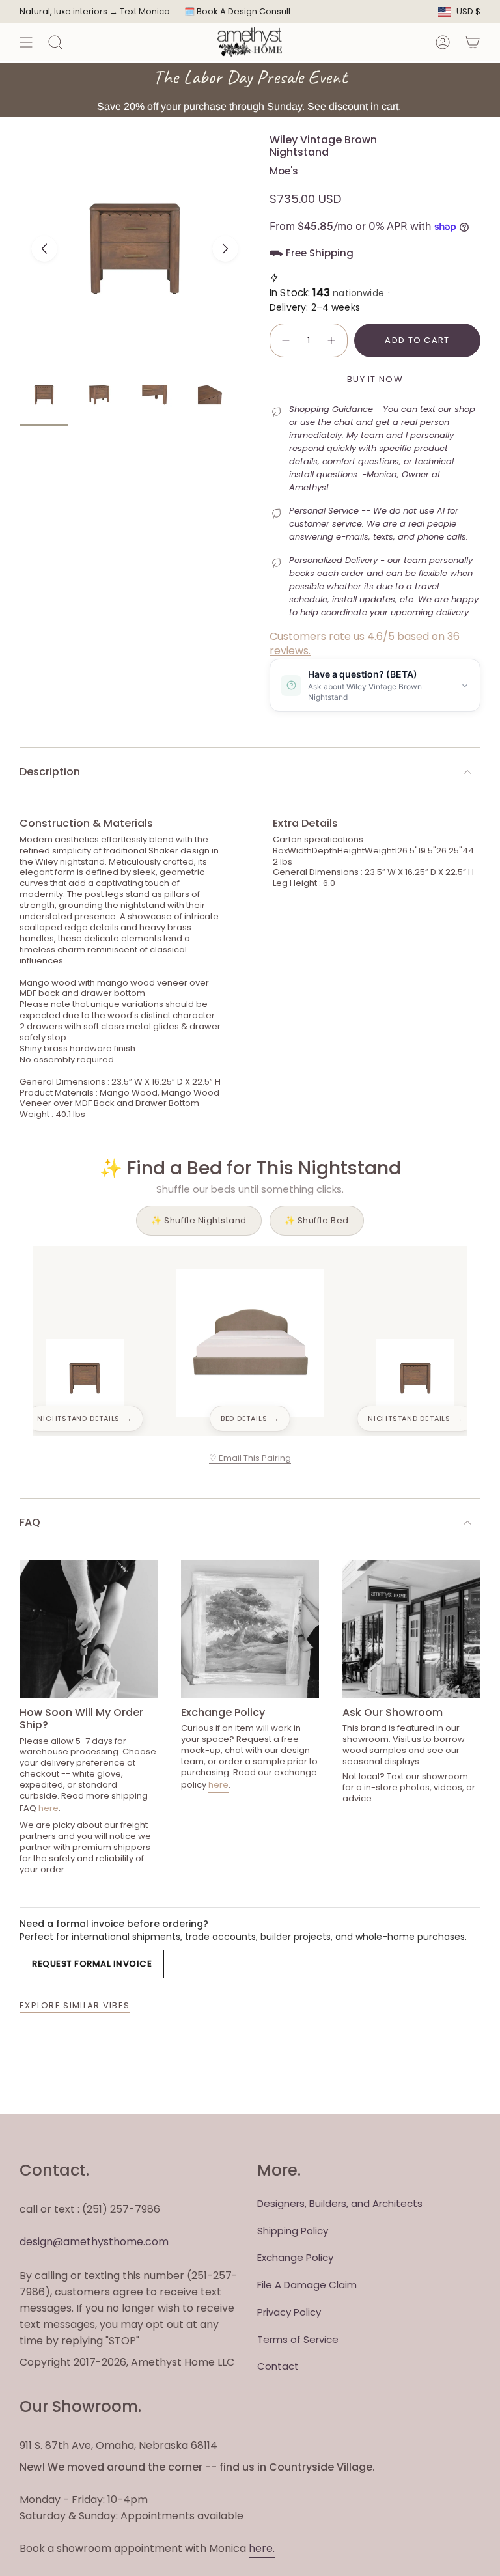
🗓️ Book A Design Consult (238, 11)
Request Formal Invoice (92, 1964)
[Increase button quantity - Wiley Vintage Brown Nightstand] (332, 340)
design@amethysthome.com (94, 2242)
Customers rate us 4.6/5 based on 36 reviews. (365, 644)
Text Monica (145, 12)
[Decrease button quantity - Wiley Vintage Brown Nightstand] (285, 340)
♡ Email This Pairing (250, 1458)
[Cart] (473, 42)
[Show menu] (26, 42)
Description (50, 772)
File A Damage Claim (307, 2285)
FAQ (30, 1522)
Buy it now (375, 379)
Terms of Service (298, 2339)
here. (262, 2548)
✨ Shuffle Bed (317, 1220)
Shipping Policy (293, 2231)
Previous (44, 249)
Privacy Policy (289, 2312)
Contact (278, 2366)
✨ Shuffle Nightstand (199, 1220)
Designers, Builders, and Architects (340, 2203)
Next (225, 249)
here (49, 1808)
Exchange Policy (295, 2257)
